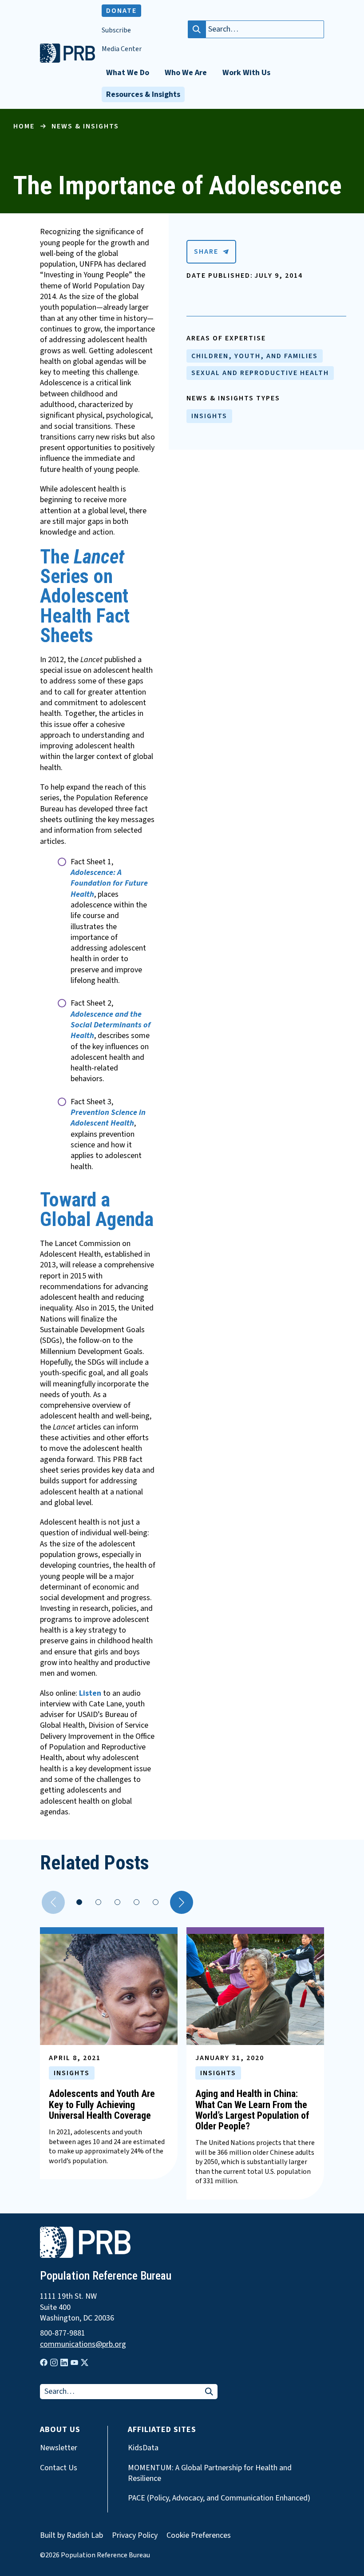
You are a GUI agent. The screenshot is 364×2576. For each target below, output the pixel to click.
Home (24, 126)
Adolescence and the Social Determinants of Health (111, 1025)
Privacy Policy (135, 2535)
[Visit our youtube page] (74, 2363)
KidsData (143, 2448)
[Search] (197, 29)
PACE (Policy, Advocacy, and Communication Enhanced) (219, 2498)
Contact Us (59, 2468)
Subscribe (116, 30)
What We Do (128, 73)
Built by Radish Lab (71, 2535)
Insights (209, 416)
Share (206, 252)
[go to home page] (67, 60)
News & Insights (85, 126)
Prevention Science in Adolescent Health (108, 1118)
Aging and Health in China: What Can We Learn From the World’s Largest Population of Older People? (252, 2110)
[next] (182, 1902)
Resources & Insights (143, 94)
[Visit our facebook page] (44, 2362)
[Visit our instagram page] (54, 2362)
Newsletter (59, 2448)
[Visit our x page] (85, 2362)
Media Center (122, 49)
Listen (90, 1693)
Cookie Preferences (199, 2536)
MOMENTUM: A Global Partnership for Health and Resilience (210, 2473)
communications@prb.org (83, 2344)
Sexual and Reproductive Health (260, 373)
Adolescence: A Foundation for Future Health (109, 883)
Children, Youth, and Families (255, 356)
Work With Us (246, 73)
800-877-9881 (63, 2333)
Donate (121, 11)
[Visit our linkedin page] (64, 2362)
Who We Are (186, 73)
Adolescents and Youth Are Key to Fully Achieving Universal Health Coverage (102, 2104)
